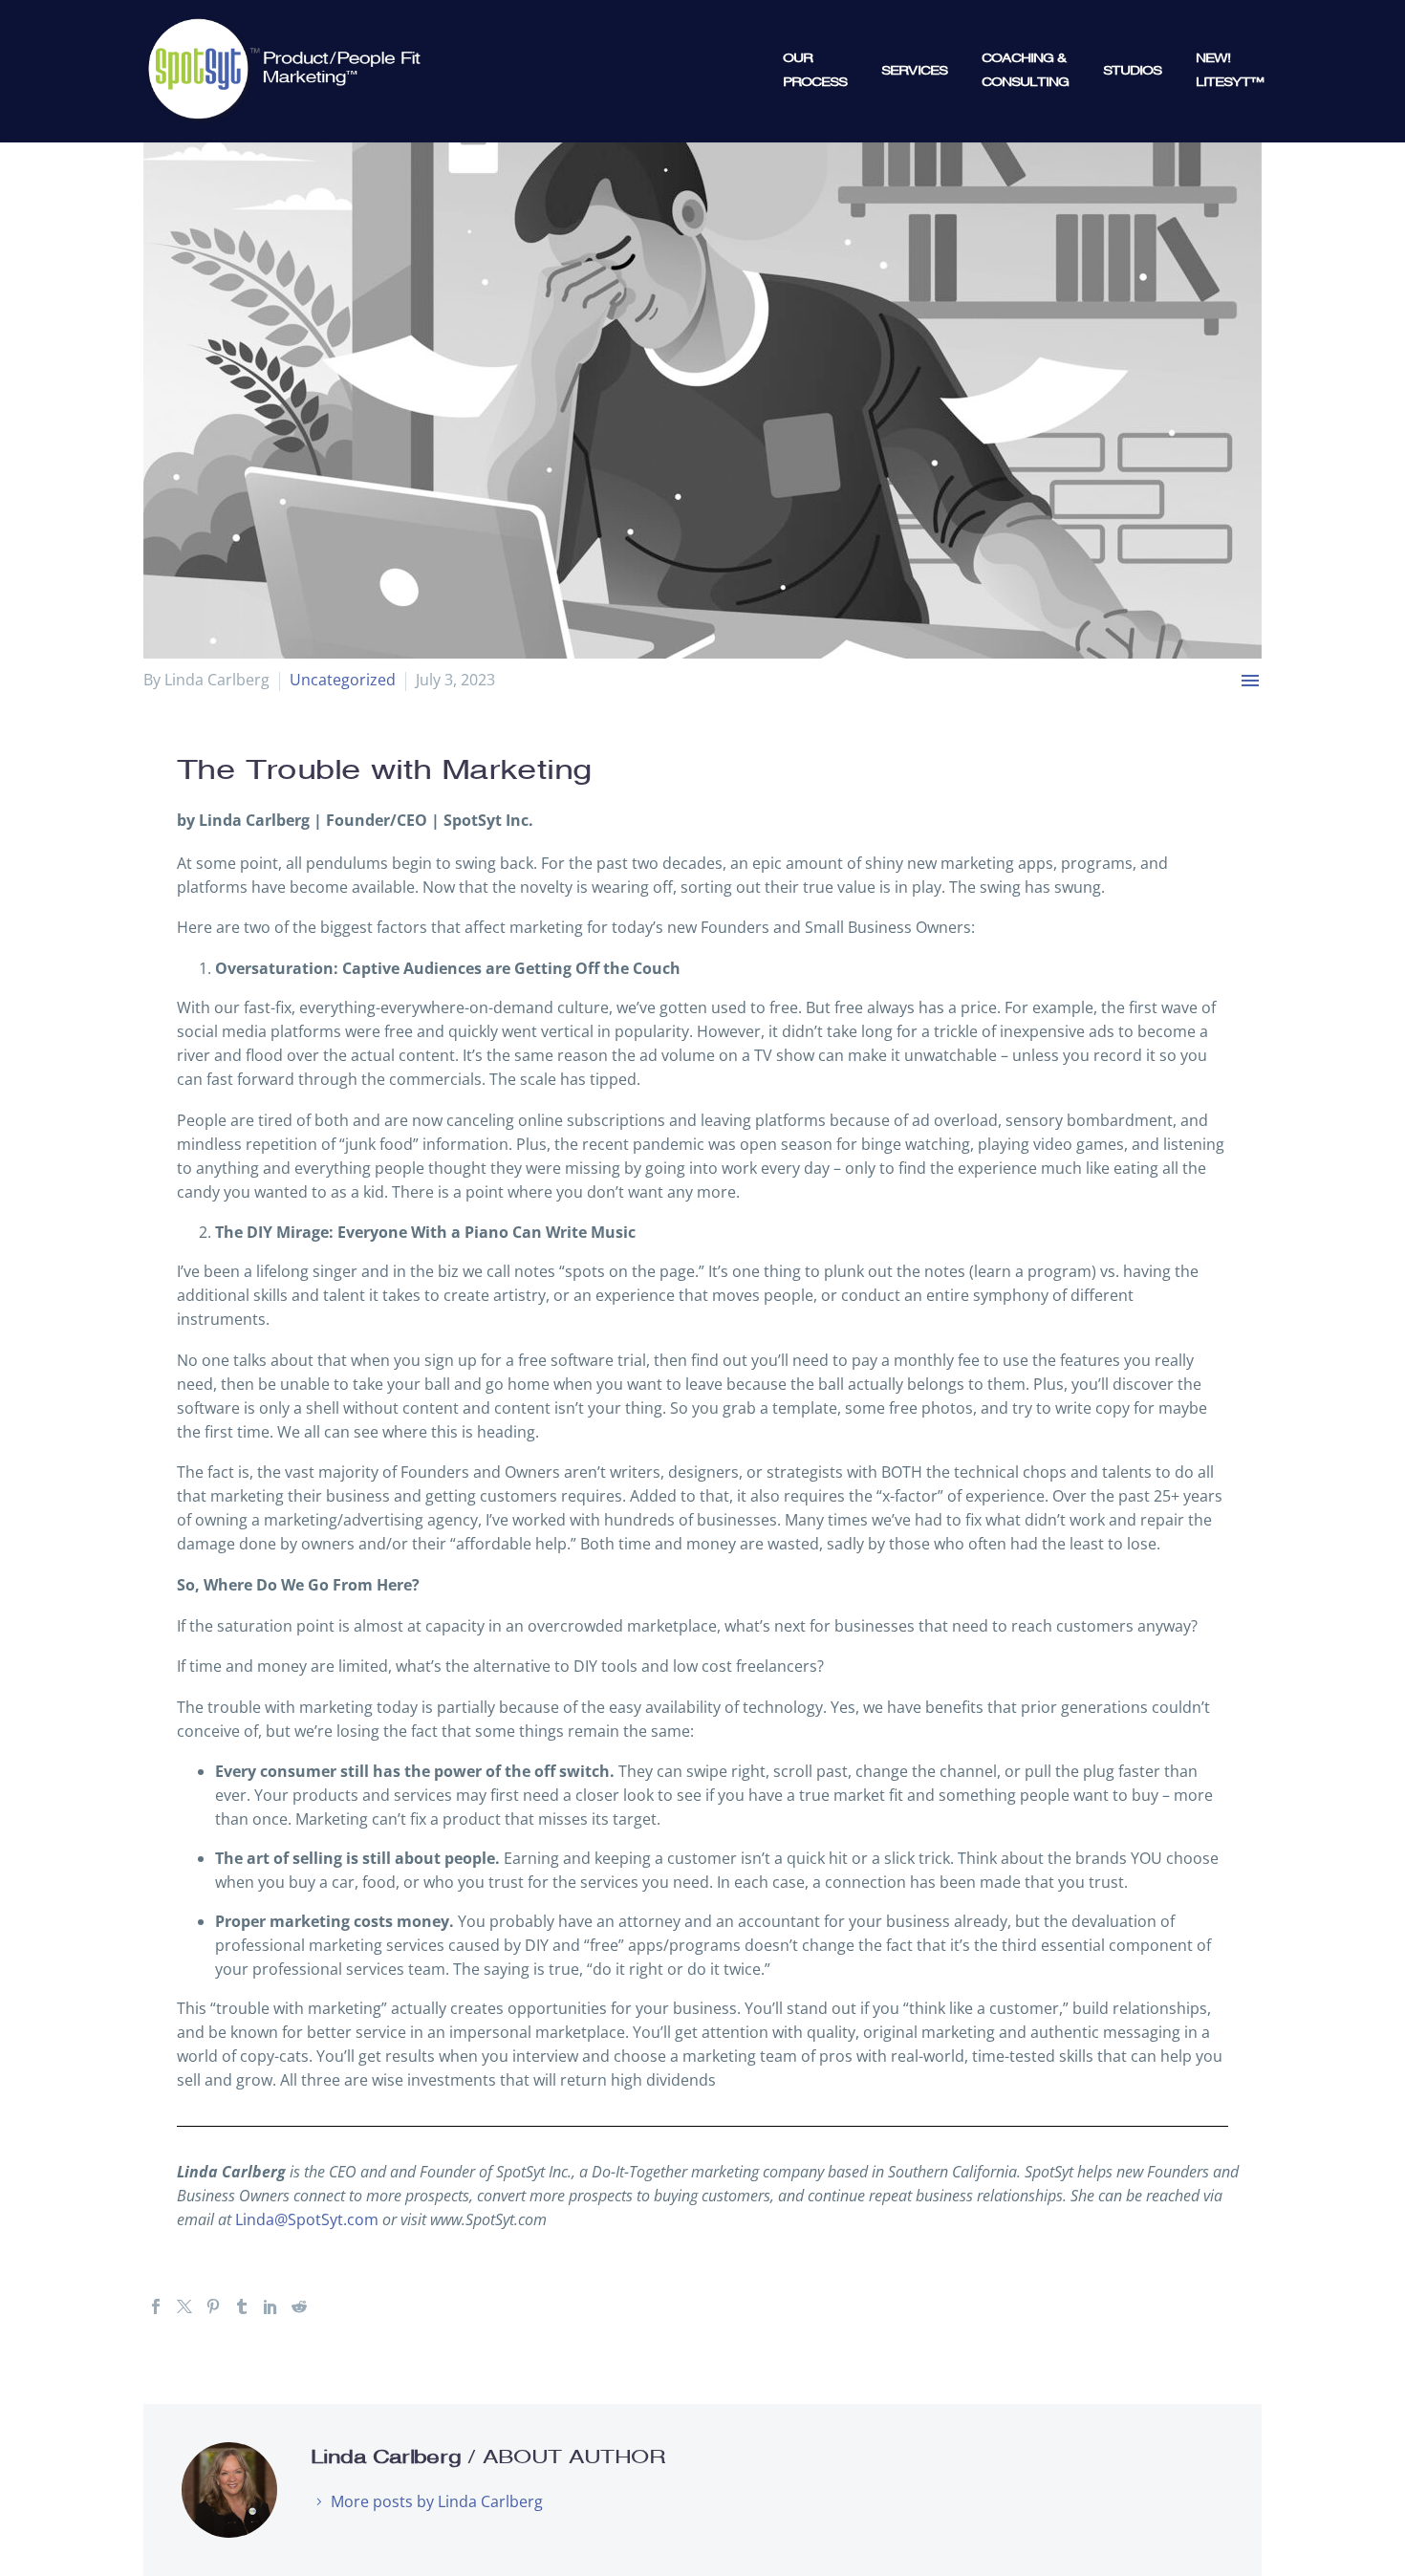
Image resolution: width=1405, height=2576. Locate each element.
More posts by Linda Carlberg (437, 2501)
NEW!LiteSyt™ (1230, 70)
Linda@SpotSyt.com (307, 2219)
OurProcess (815, 70)
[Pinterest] (213, 2306)
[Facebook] (156, 2306)
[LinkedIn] (270, 2306)
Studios (1132, 71)
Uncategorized (343, 680)
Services (914, 71)
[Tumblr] (242, 2306)
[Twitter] (184, 2306)
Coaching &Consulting (1025, 70)
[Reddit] (299, 2306)
